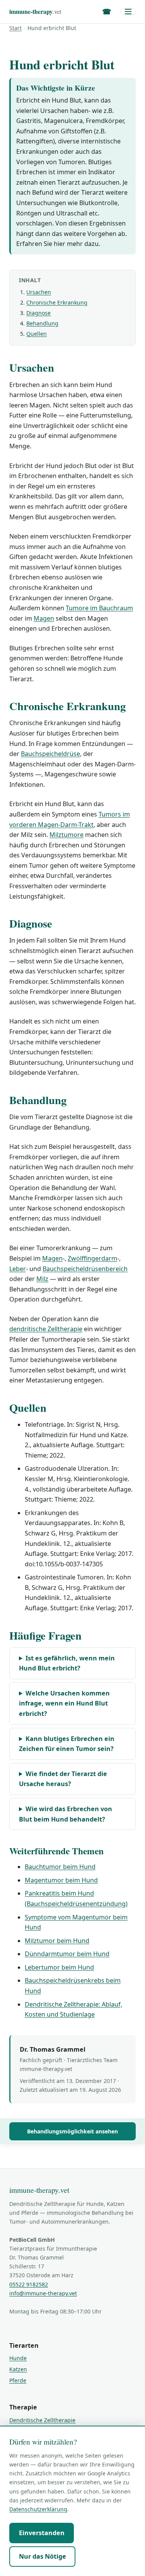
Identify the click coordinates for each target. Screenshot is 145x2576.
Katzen (18, 2369)
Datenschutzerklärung (38, 2509)
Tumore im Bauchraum (99, 608)
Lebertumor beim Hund (59, 1967)
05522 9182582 (29, 2284)
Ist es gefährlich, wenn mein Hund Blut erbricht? (67, 1663)
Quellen (37, 334)
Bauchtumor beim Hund (60, 1867)
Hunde (18, 2358)
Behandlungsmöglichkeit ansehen (72, 2131)
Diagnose (38, 313)
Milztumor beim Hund (57, 1941)
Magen (44, 618)
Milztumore (67, 835)
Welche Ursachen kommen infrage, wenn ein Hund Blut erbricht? (64, 1703)
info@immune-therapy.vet (43, 2293)
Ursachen (39, 292)
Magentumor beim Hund (61, 1880)
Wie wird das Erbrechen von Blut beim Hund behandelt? (66, 1814)
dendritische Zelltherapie (46, 1329)
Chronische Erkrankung (57, 302)
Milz (42, 1279)
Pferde (18, 2380)
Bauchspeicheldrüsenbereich (85, 1269)
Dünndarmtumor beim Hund (67, 1954)
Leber (18, 1269)
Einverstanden (42, 2533)
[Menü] (128, 12)
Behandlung (42, 323)
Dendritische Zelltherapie (42, 2420)
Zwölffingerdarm (92, 1258)
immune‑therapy (35, 11)
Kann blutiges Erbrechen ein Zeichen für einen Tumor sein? (67, 1744)
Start (15, 28)
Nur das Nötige (43, 2556)
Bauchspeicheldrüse (50, 754)
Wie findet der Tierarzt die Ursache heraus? (63, 1779)
